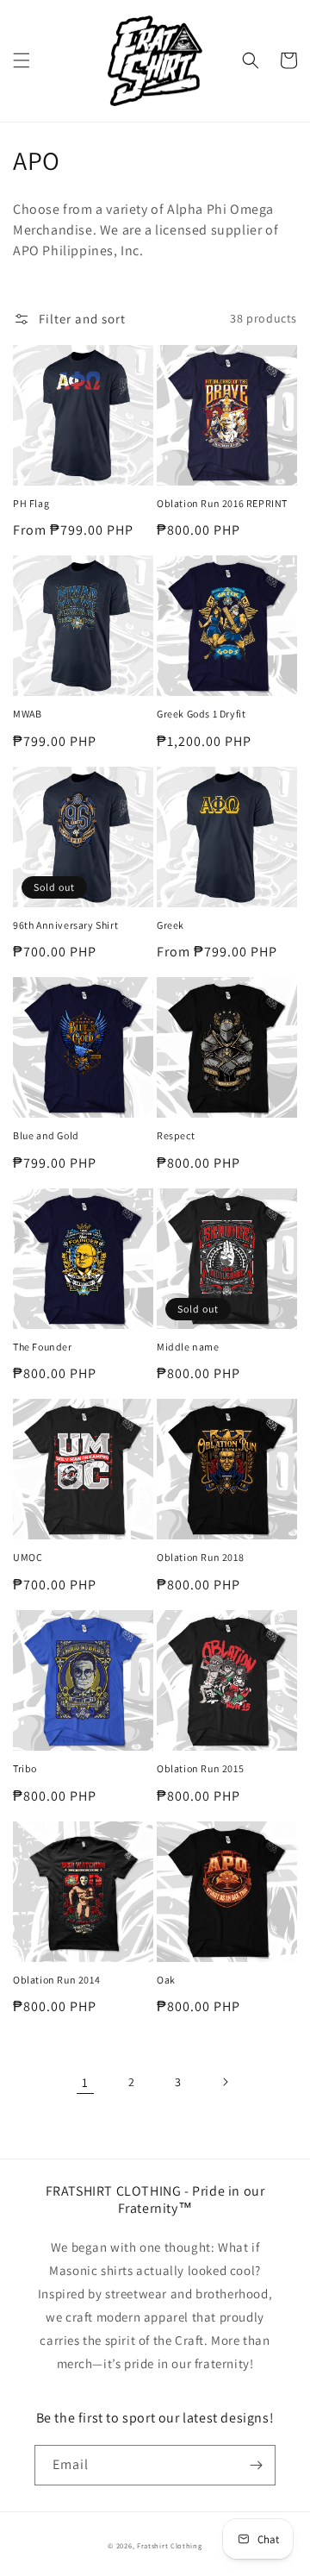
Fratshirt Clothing (170, 2545)
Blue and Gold (46, 1135)
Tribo (25, 1768)
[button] (22, 60)
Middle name (188, 1347)
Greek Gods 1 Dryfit (201, 714)
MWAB (27, 714)
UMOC (28, 1557)
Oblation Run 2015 (200, 1768)
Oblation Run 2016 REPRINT (222, 503)
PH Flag (31, 503)
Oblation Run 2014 (56, 1980)
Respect (176, 1135)
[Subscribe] (256, 2465)
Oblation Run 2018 (200, 1557)
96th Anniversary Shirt (65, 925)
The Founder (43, 1347)
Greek (170, 925)
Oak (166, 1980)
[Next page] (225, 2082)
